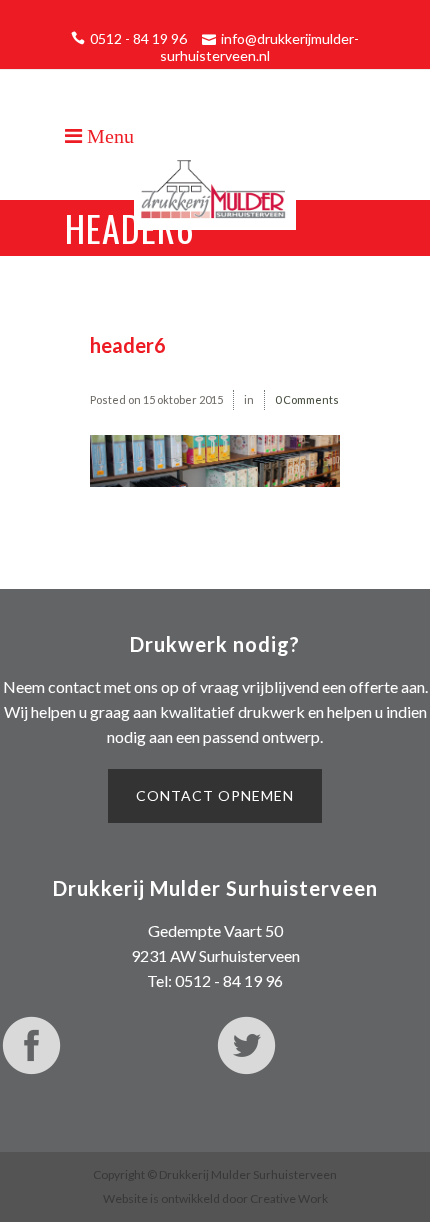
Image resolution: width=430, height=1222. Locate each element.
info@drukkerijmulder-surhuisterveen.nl (259, 47)
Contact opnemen (215, 795)
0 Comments (307, 399)
